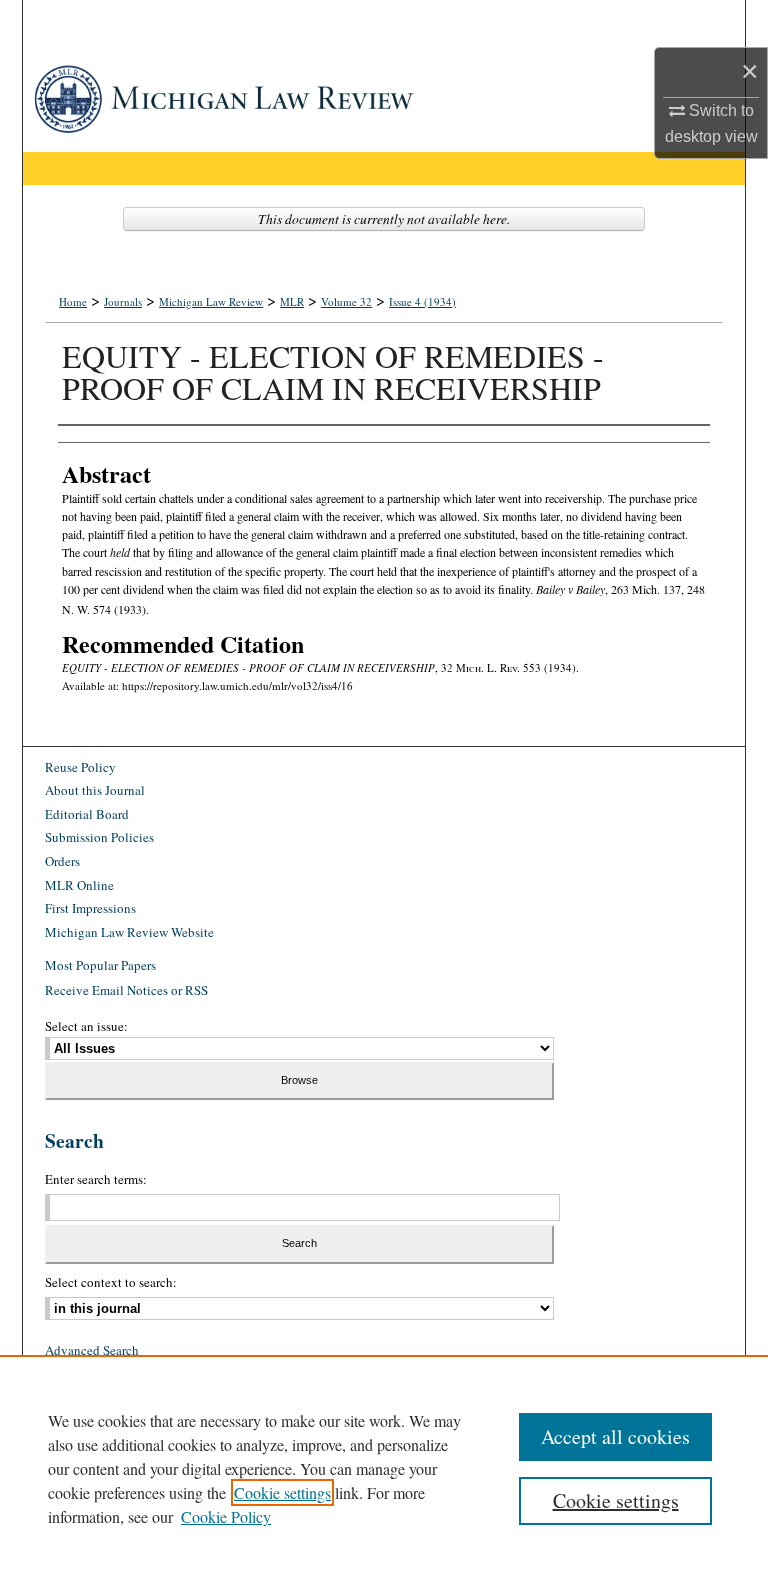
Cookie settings (282, 1492)
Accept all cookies (615, 1436)
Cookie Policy (226, 1516)
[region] (384, 1468)
